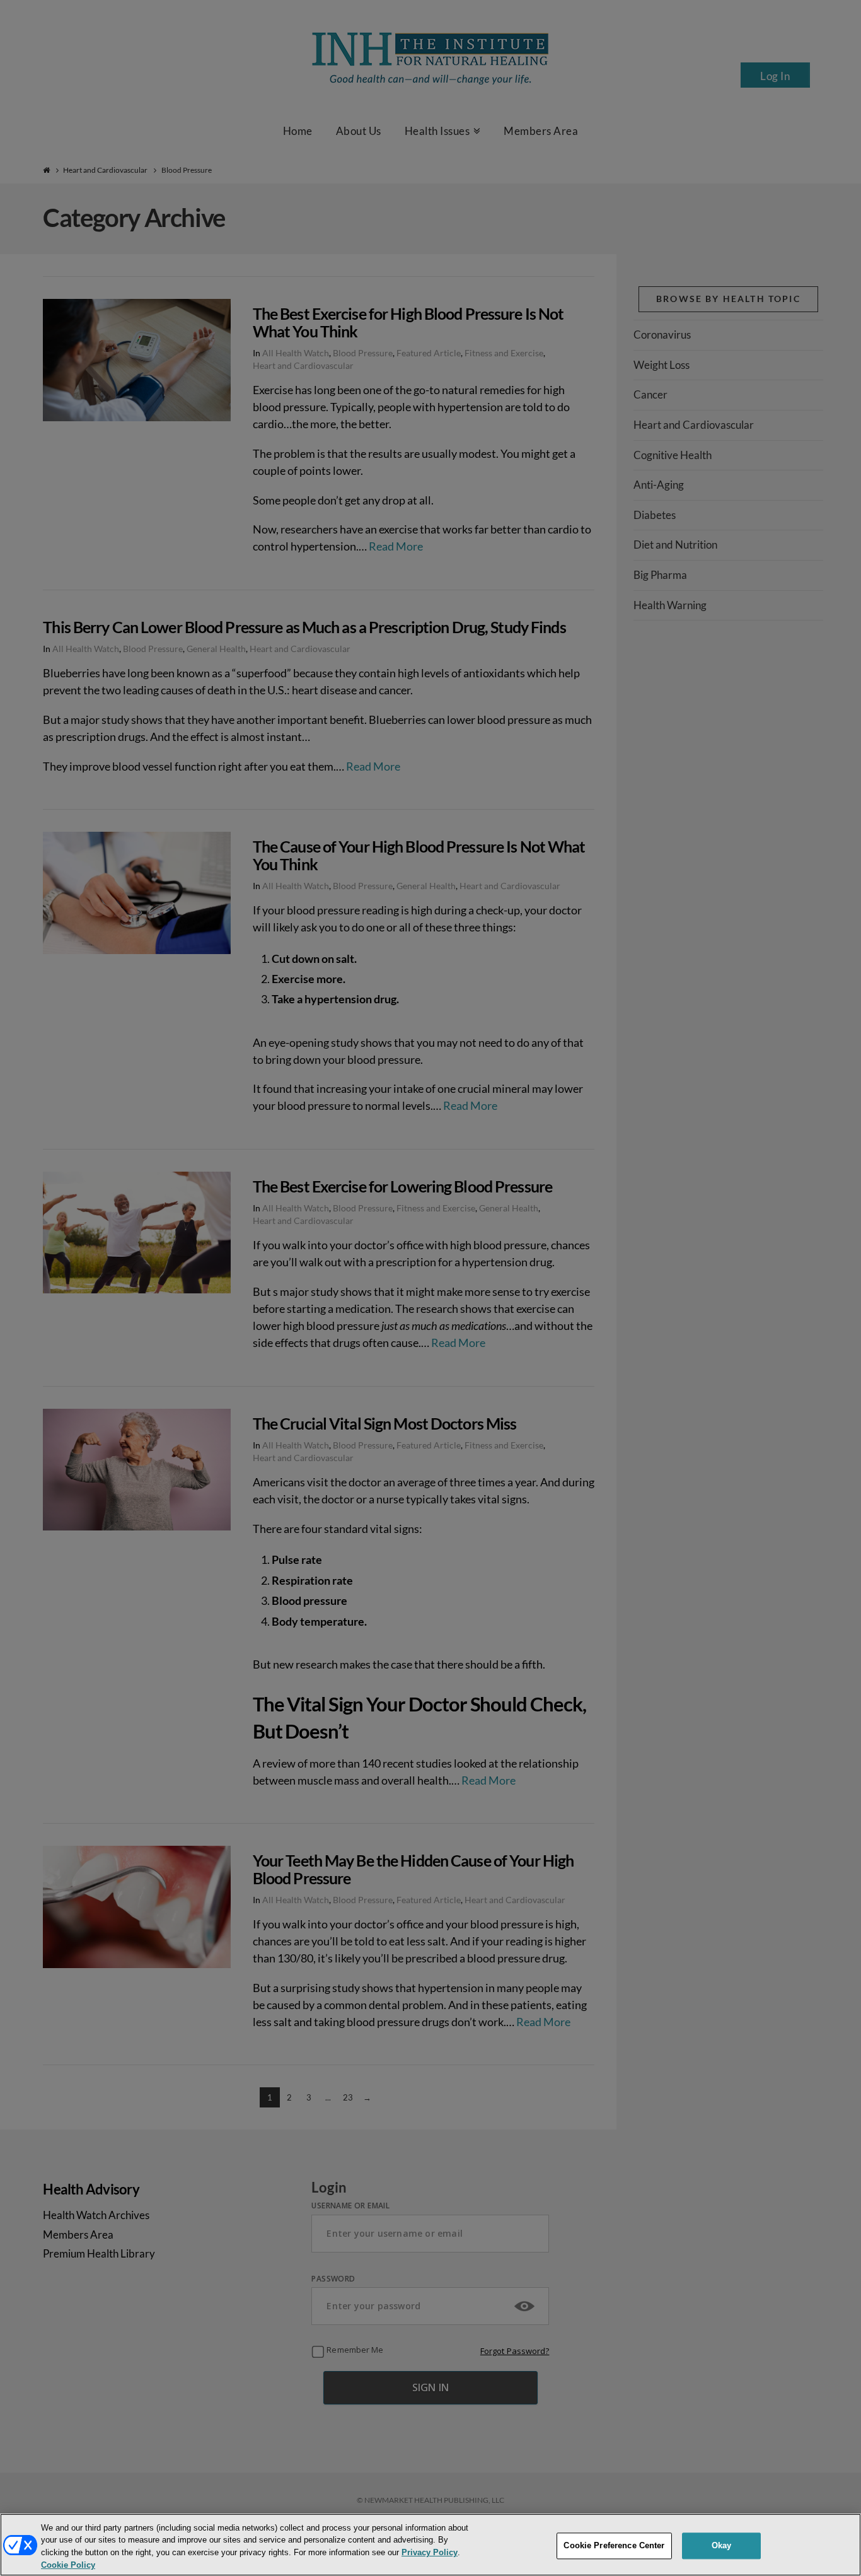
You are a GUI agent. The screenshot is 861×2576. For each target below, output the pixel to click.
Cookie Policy (68, 2566)
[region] (430, 2545)
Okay (722, 2545)
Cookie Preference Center (614, 2545)
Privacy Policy (430, 2553)
